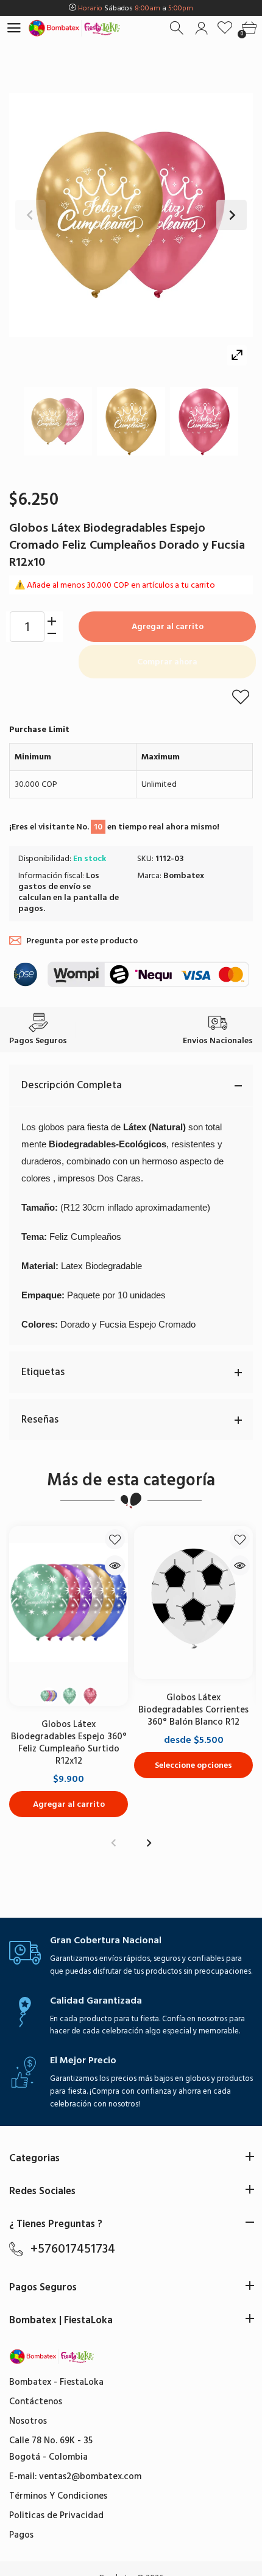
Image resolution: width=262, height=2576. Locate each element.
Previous (30, 215)
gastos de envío (49, 886)
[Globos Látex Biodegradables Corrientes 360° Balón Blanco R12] (193, 1603)
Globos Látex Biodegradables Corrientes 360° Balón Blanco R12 (193, 1710)
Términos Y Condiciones (58, 2496)
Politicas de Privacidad (56, 2515)
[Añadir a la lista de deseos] (241, 697)
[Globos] (58, 421)
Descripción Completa (72, 1085)
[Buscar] (178, 28)
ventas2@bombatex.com (90, 2476)
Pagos (21, 2535)
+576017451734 (73, 2249)
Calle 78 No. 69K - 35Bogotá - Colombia (51, 2449)
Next (232, 215)
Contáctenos (36, 2402)
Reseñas (40, 1420)
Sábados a (136, 8)
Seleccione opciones (193, 1765)
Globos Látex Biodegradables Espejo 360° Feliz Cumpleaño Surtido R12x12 (69, 1743)
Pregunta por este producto (82, 941)
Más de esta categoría (131, 1480)
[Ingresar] (201, 28)
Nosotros (28, 2421)
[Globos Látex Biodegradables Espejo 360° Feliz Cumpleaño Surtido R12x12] (69, 1603)
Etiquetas (43, 1372)
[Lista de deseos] (225, 28)
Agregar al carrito (168, 626)
